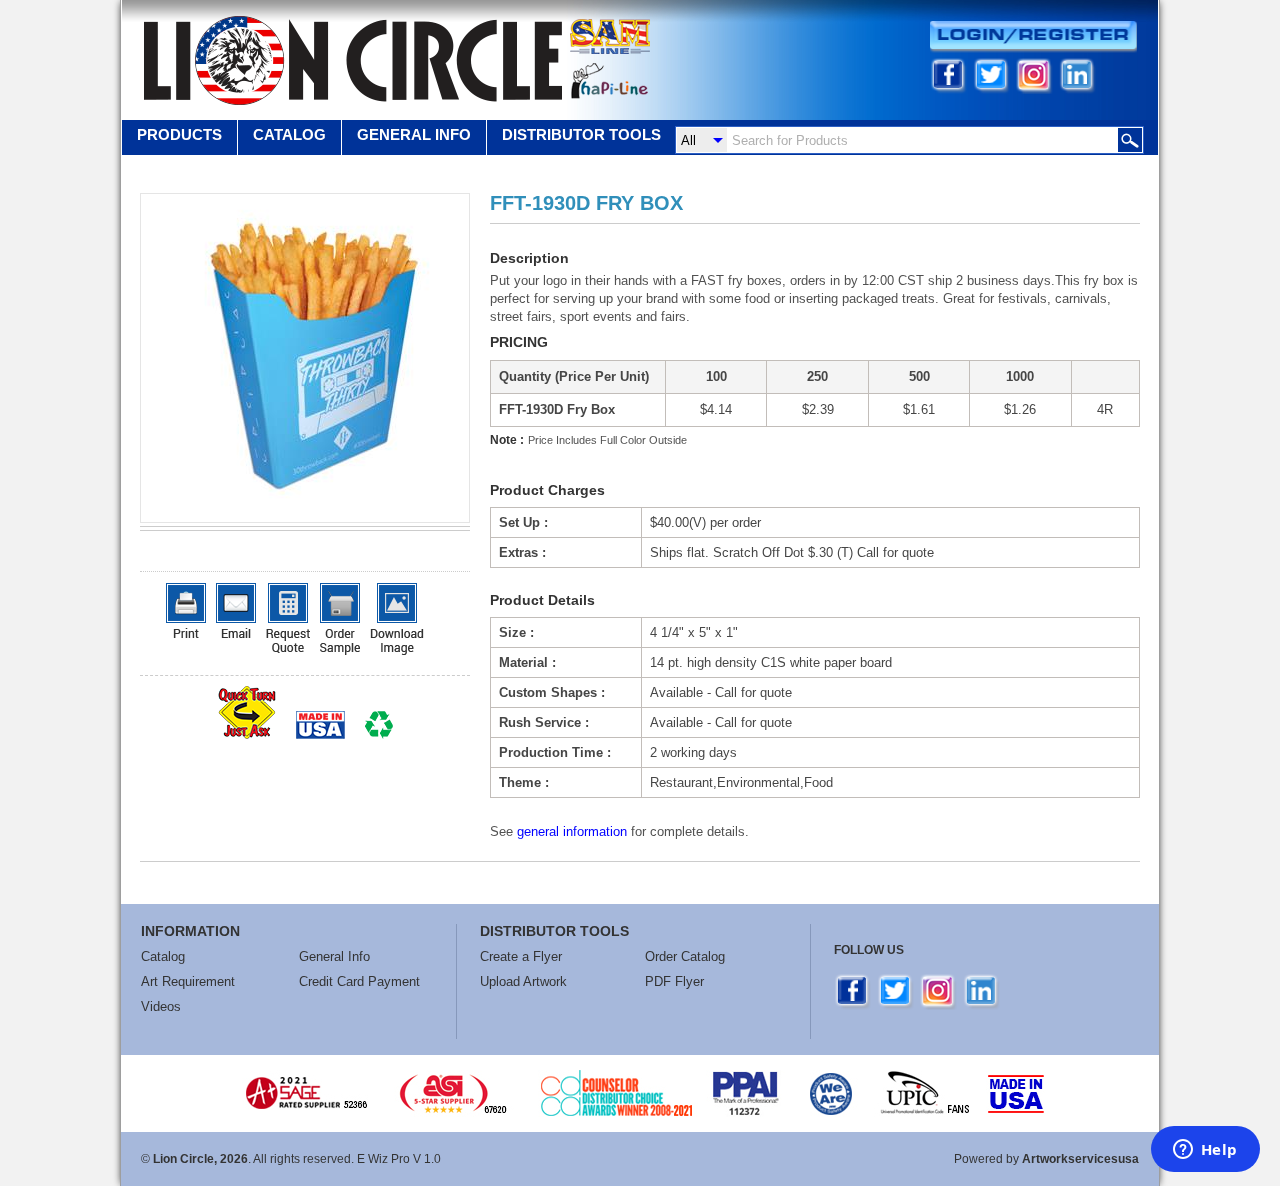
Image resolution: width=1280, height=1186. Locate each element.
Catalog (289, 134)
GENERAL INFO (414, 134)
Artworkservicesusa (1080, 1159)
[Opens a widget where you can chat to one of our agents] (1205, 1151)
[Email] (236, 610)
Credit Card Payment (359, 981)
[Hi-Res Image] (397, 619)
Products (179, 134)
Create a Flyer (521, 956)
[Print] (186, 610)
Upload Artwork (523, 981)
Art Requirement (188, 981)
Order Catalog (685, 956)
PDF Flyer (674, 981)
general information (572, 831)
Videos (161, 1006)
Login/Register (1033, 36)
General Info (334, 956)
